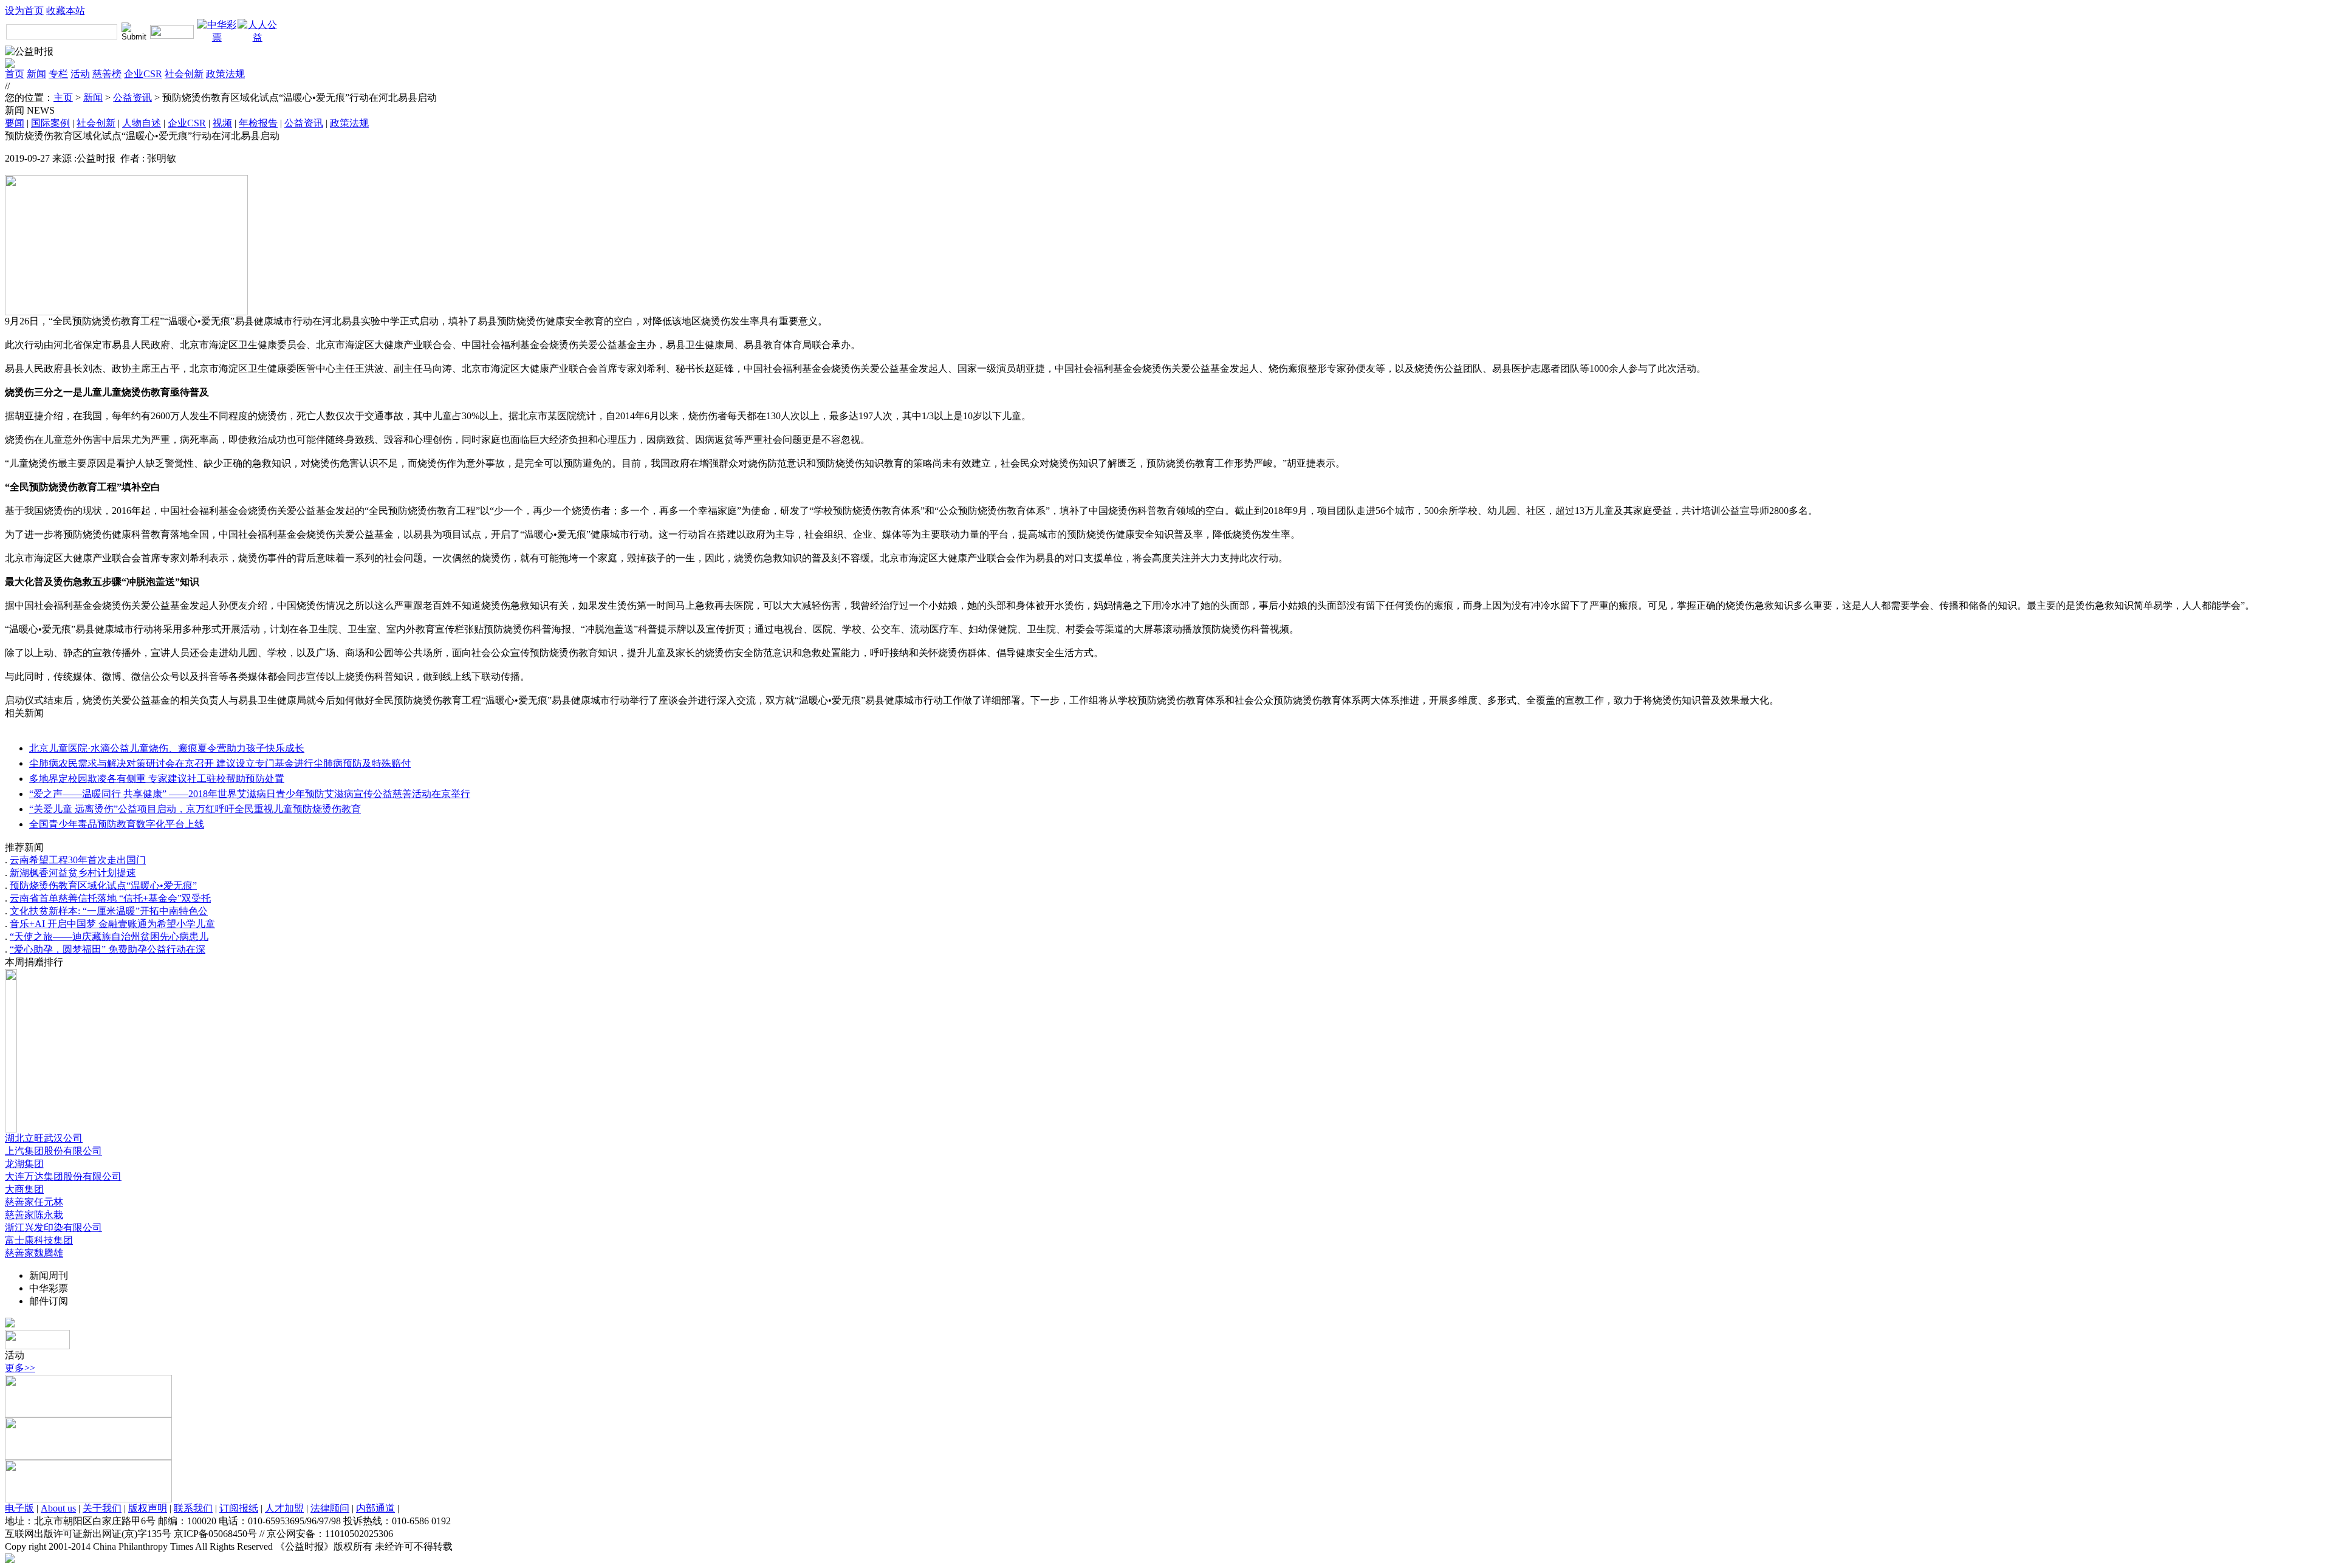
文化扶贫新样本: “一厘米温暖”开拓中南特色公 (109, 911)
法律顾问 (330, 1508)
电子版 (19, 1508)
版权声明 (148, 1508)
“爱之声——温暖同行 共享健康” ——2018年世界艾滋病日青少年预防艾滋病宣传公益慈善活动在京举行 (250, 794)
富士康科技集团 (39, 1240)
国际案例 (50, 123)
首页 (15, 74)
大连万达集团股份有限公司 (63, 1176)
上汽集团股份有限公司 (53, 1151)
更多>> (20, 1368)
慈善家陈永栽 (34, 1215)
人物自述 (142, 123)
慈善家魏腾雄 (34, 1253)
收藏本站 (66, 11)
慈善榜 (107, 74)
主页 (63, 98)
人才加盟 (284, 1508)
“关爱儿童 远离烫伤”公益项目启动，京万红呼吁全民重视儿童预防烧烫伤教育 (195, 809)
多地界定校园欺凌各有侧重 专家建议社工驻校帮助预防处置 (157, 779)
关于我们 (102, 1508)
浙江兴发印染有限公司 (53, 1227)
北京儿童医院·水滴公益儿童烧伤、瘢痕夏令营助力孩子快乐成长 (167, 748)
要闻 (15, 123)
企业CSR (143, 74)
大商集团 (24, 1189)
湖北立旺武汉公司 (44, 1138)
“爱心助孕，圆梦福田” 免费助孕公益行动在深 (108, 949)
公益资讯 (132, 98)
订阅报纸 (239, 1508)
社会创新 (184, 74)
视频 (222, 123)
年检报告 (258, 123)
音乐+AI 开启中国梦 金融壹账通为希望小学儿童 (112, 924)
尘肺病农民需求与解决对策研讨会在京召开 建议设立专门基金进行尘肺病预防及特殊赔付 (220, 763)
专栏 (58, 74)
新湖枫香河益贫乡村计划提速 (73, 873)
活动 (80, 74)
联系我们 (193, 1508)
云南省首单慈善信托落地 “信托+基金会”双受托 (110, 898)
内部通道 (375, 1508)
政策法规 (225, 74)
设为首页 (24, 11)
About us (58, 1508)
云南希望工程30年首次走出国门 (78, 860)
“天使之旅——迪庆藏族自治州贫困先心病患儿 (109, 936)
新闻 (36, 74)
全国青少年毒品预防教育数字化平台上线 (117, 824)
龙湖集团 (24, 1164)
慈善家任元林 (34, 1202)
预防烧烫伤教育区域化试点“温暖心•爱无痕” (103, 885)
